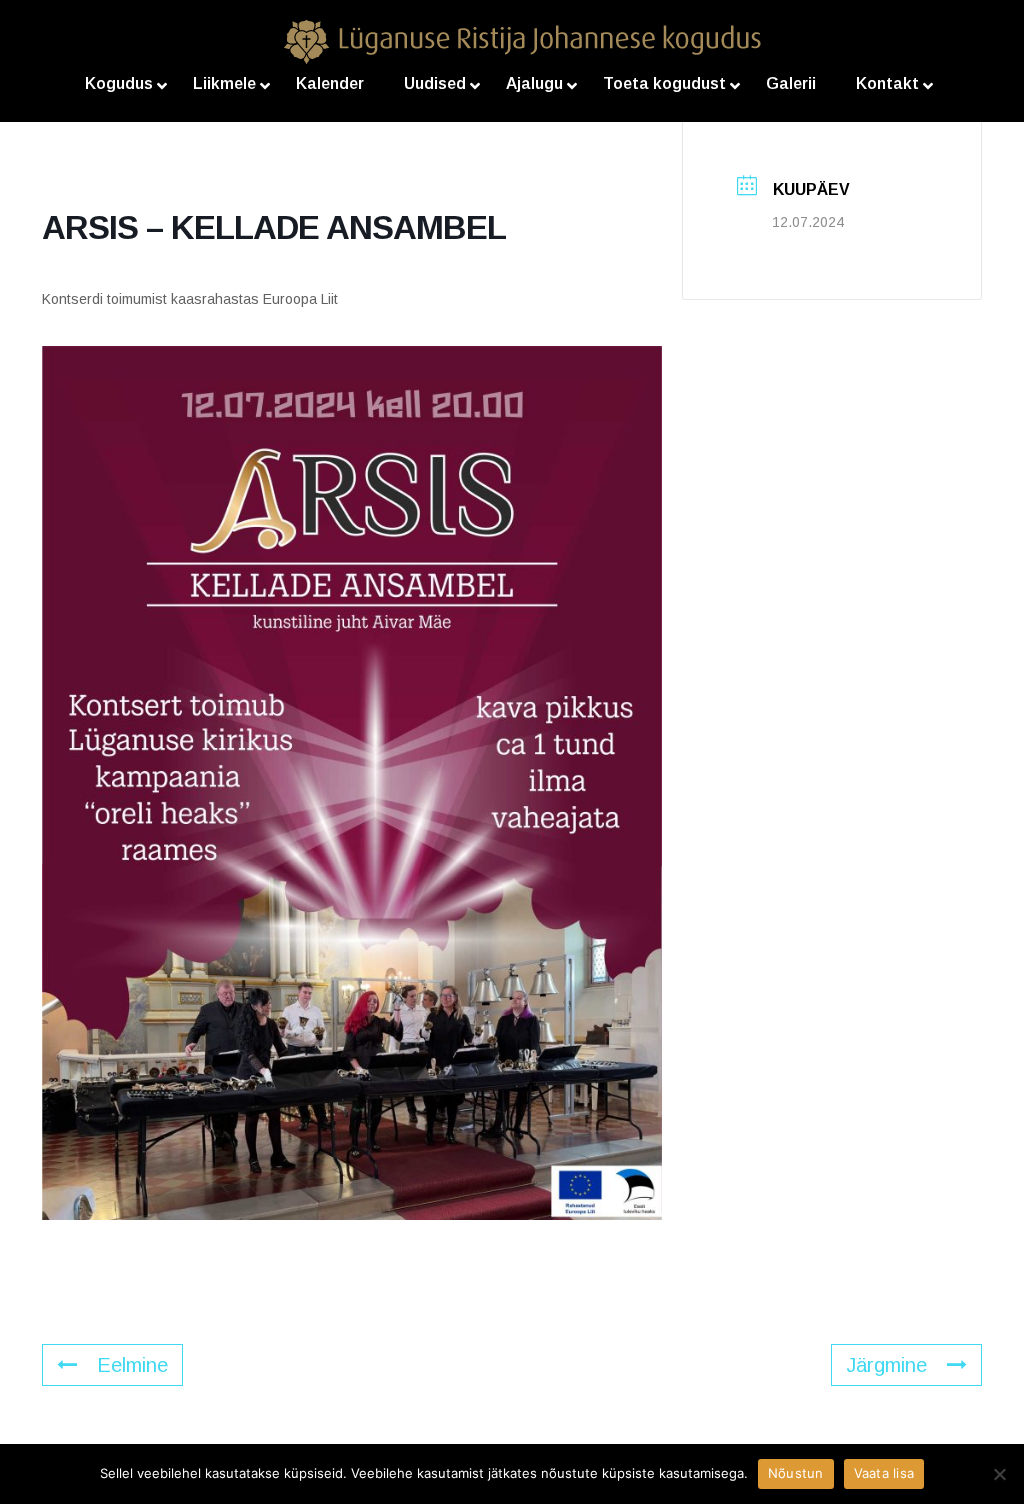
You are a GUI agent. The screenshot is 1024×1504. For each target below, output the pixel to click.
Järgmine (886, 1365)
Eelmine (132, 1365)
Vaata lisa (884, 1473)
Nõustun (796, 1473)
